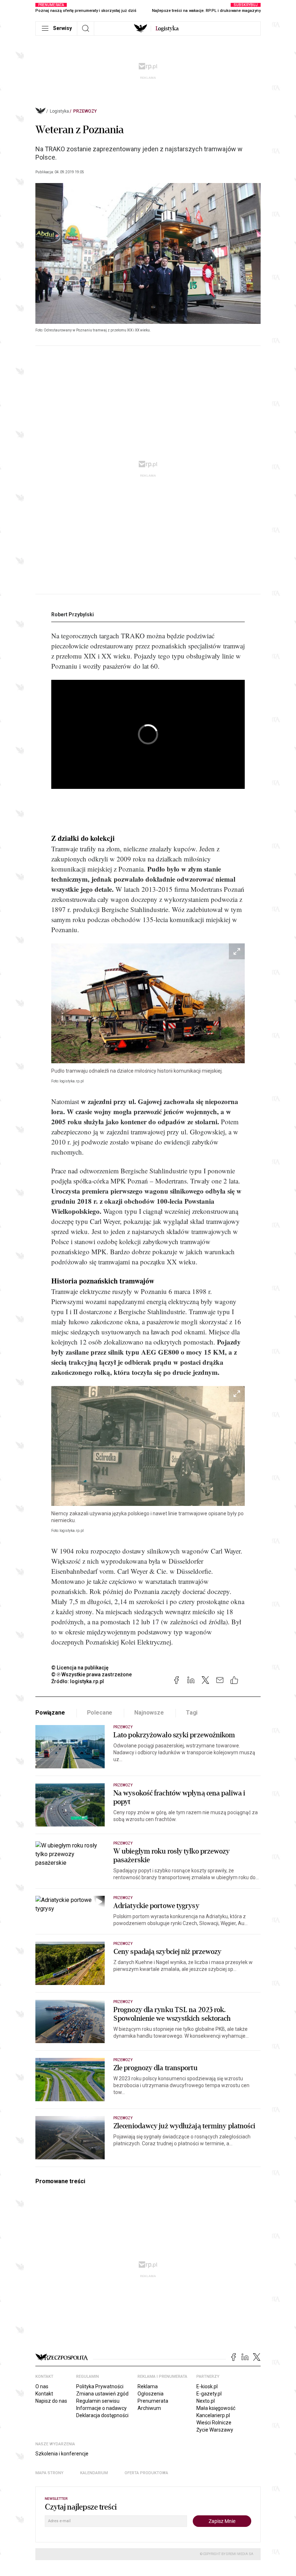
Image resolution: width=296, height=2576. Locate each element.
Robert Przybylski (73, 614)
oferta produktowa (146, 2473)
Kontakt (44, 2394)
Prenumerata (153, 2401)
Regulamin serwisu (98, 2401)
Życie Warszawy (215, 2430)
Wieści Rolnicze (214, 2423)
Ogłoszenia (151, 2394)
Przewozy (85, 111)
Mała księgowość (216, 2408)
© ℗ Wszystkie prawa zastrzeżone (92, 1674)
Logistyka (59, 111)
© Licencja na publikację (80, 1668)
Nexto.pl (206, 2401)
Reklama (148, 2386)
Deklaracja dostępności (102, 2415)
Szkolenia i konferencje (62, 2454)
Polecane (100, 1713)
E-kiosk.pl (207, 2386)
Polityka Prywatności (100, 2386)
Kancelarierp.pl (213, 2415)
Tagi (192, 1713)
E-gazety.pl (209, 2394)
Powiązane (50, 1713)
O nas (42, 2386)
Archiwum (149, 2408)
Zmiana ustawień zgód (102, 2394)
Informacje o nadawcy (101, 2408)
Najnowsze (149, 1713)
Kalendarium (94, 2473)
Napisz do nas (51, 2401)
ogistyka (167, 29)
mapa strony (49, 2473)
